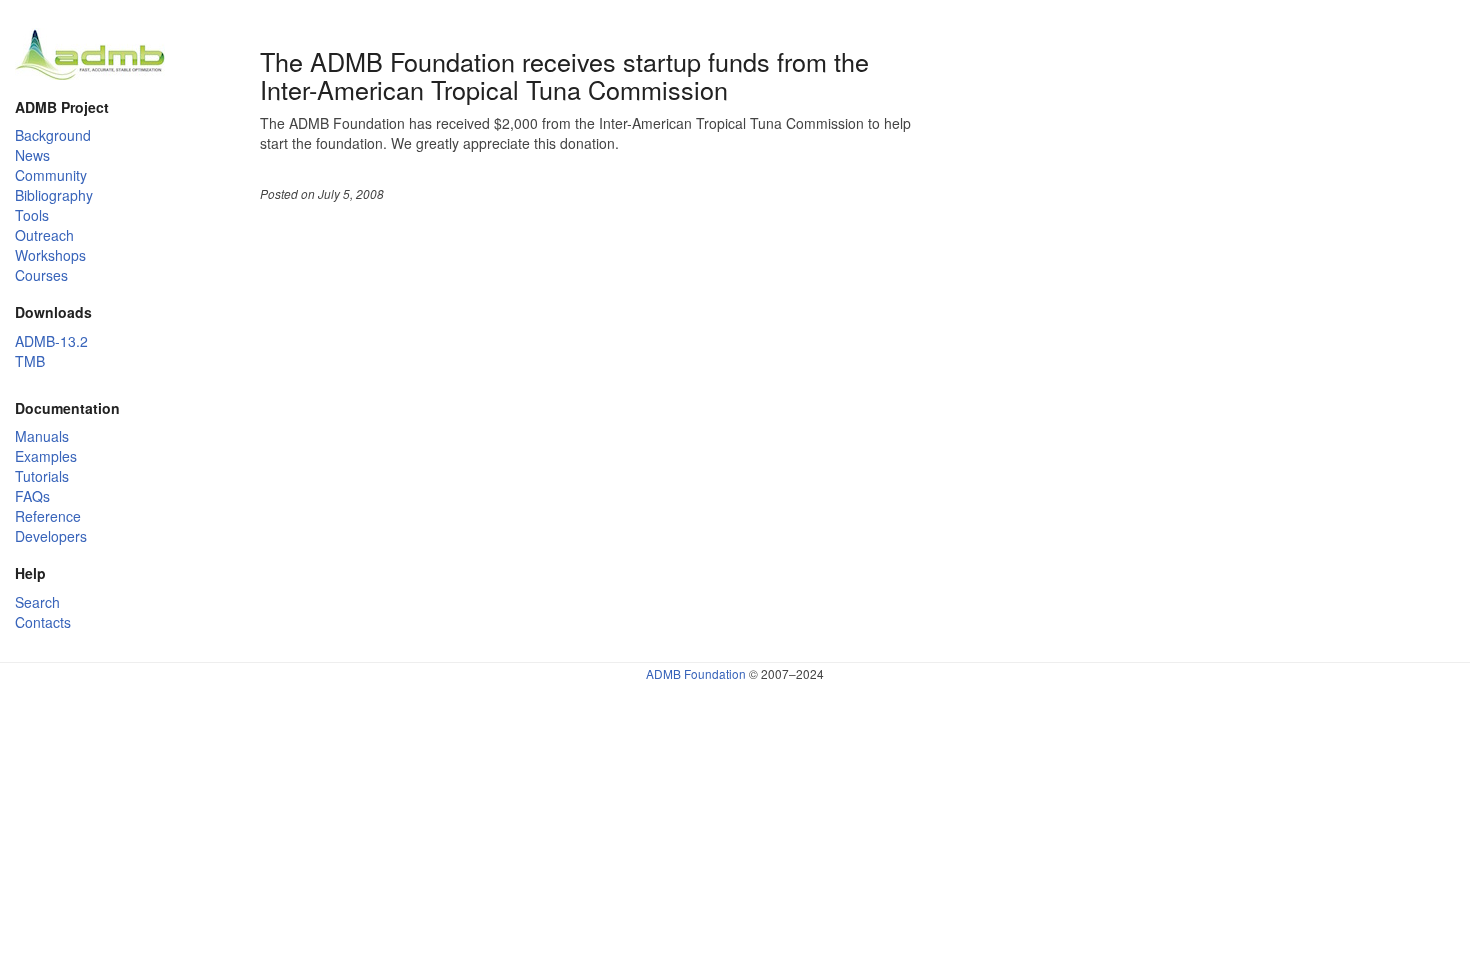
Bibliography (54, 195)
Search (37, 602)
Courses (41, 275)
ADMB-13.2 (51, 341)
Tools (32, 215)
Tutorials (42, 476)
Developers (51, 536)
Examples (46, 456)
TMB (30, 361)
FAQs (32, 496)
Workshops (50, 255)
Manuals (42, 436)
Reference (48, 516)
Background (53, 135)
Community (51, 175)
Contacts (43, 622)
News (32, 155)
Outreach (44, 235)
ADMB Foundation (696, 673)
